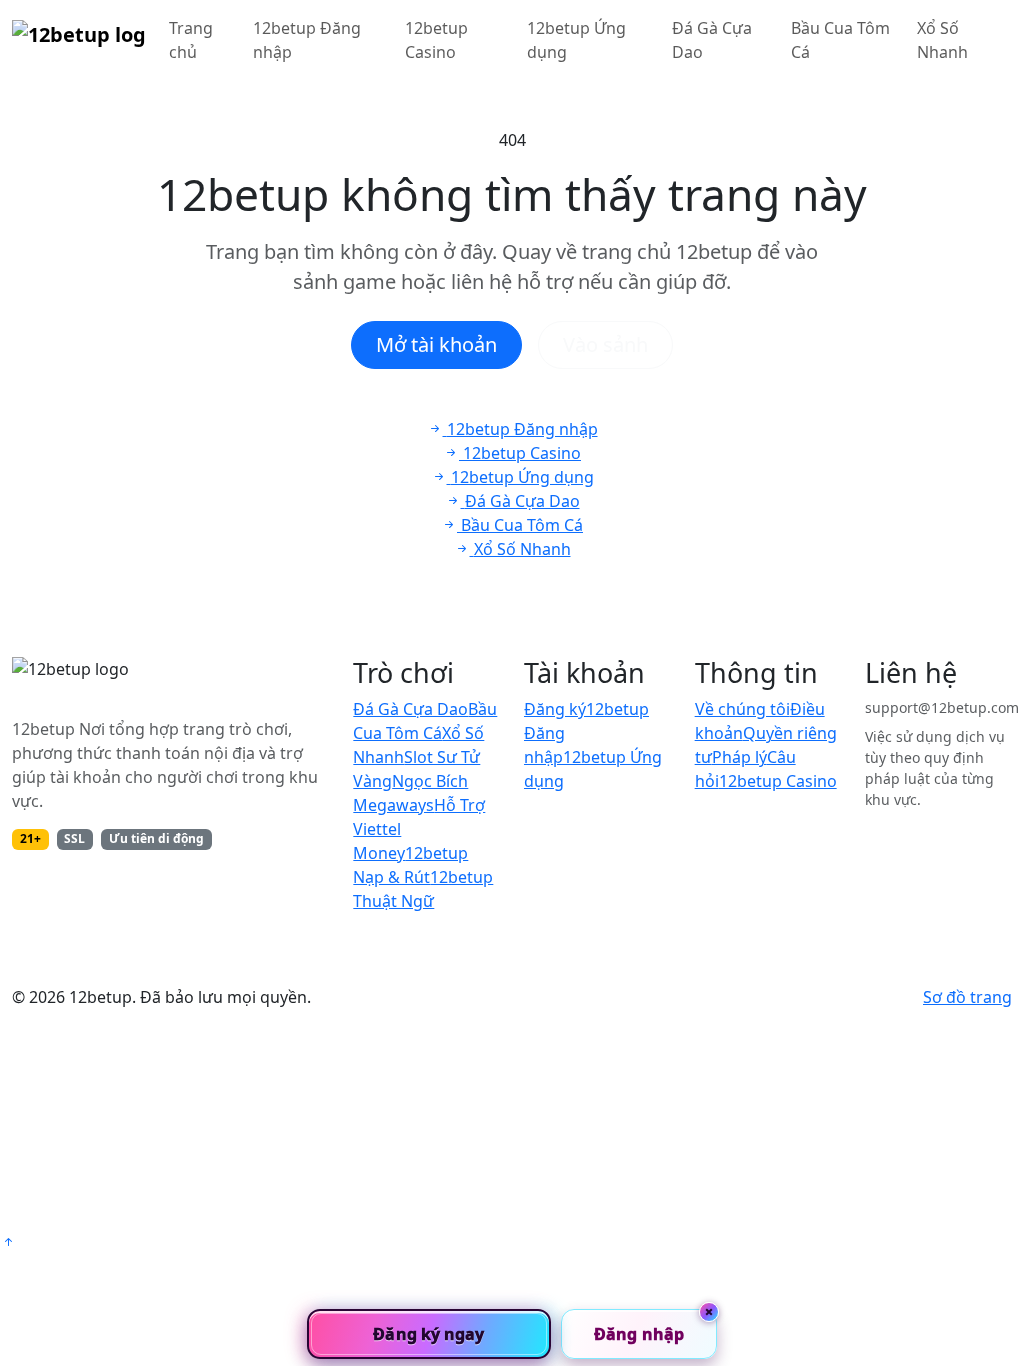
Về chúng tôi (742, 709)
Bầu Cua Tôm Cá (840, 40)
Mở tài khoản (436, 344)
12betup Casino (436, 40)
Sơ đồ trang (967, 997)
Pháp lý (739, 757)
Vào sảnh (605, 344)
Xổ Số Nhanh (942, 40)
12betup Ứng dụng (576, 40)
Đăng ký (555, 709)
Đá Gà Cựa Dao (712, 40)
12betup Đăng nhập (307, 40)
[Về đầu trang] (8, 1242)
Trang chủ (191, 40)
